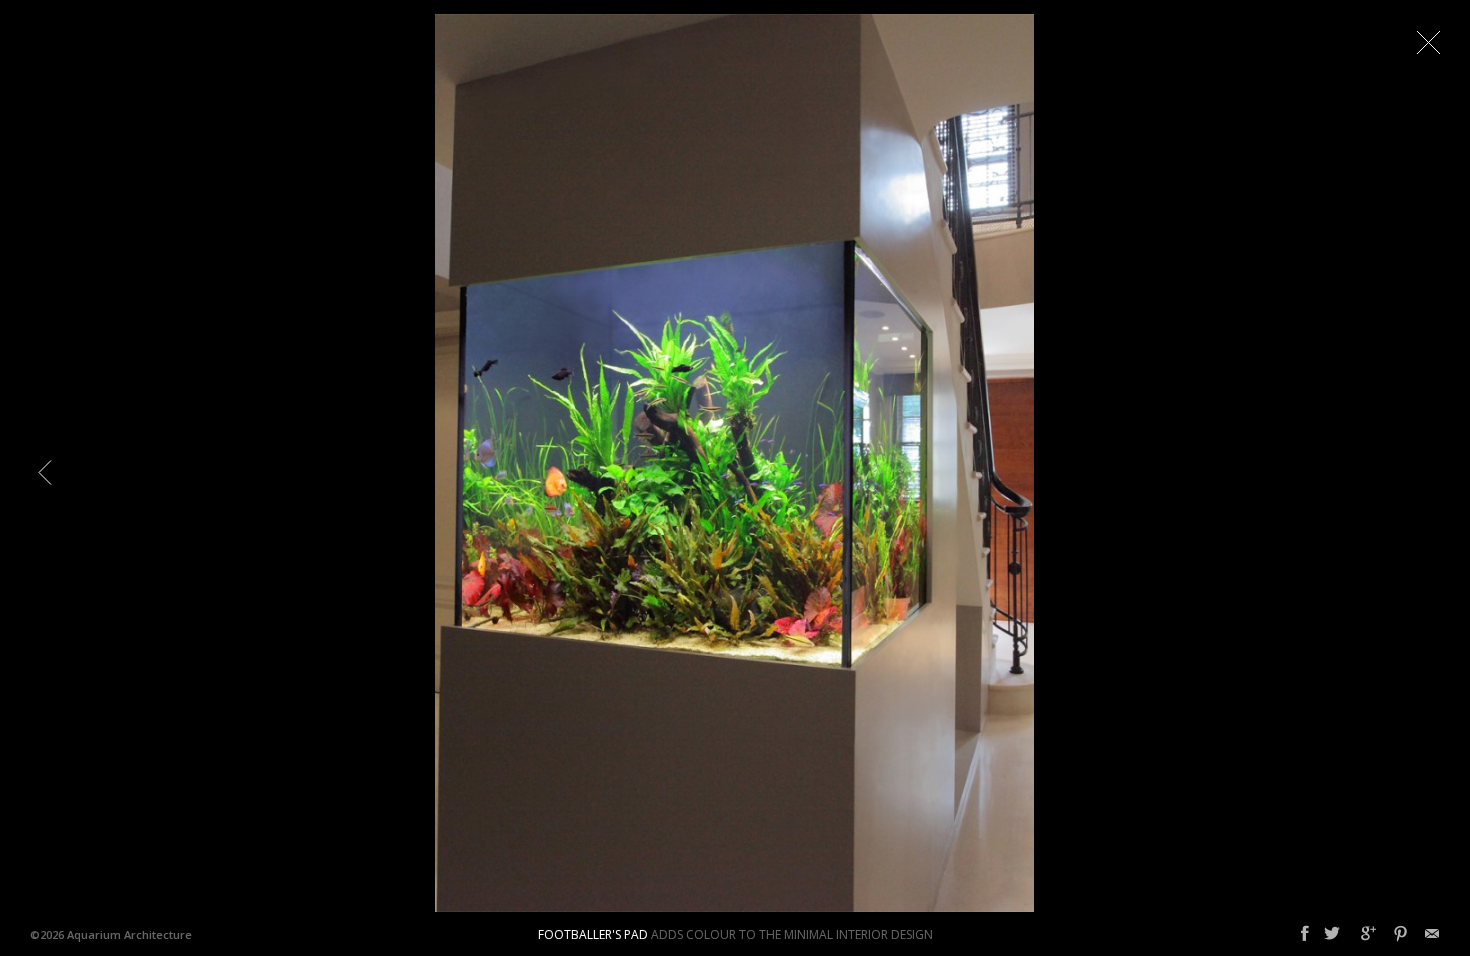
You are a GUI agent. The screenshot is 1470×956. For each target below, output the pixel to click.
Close (1428, 42)
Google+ (1368, 934)
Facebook (1305, 934)
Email (1432, 934)
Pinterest (1400, 934)
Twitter (1332, 934)
